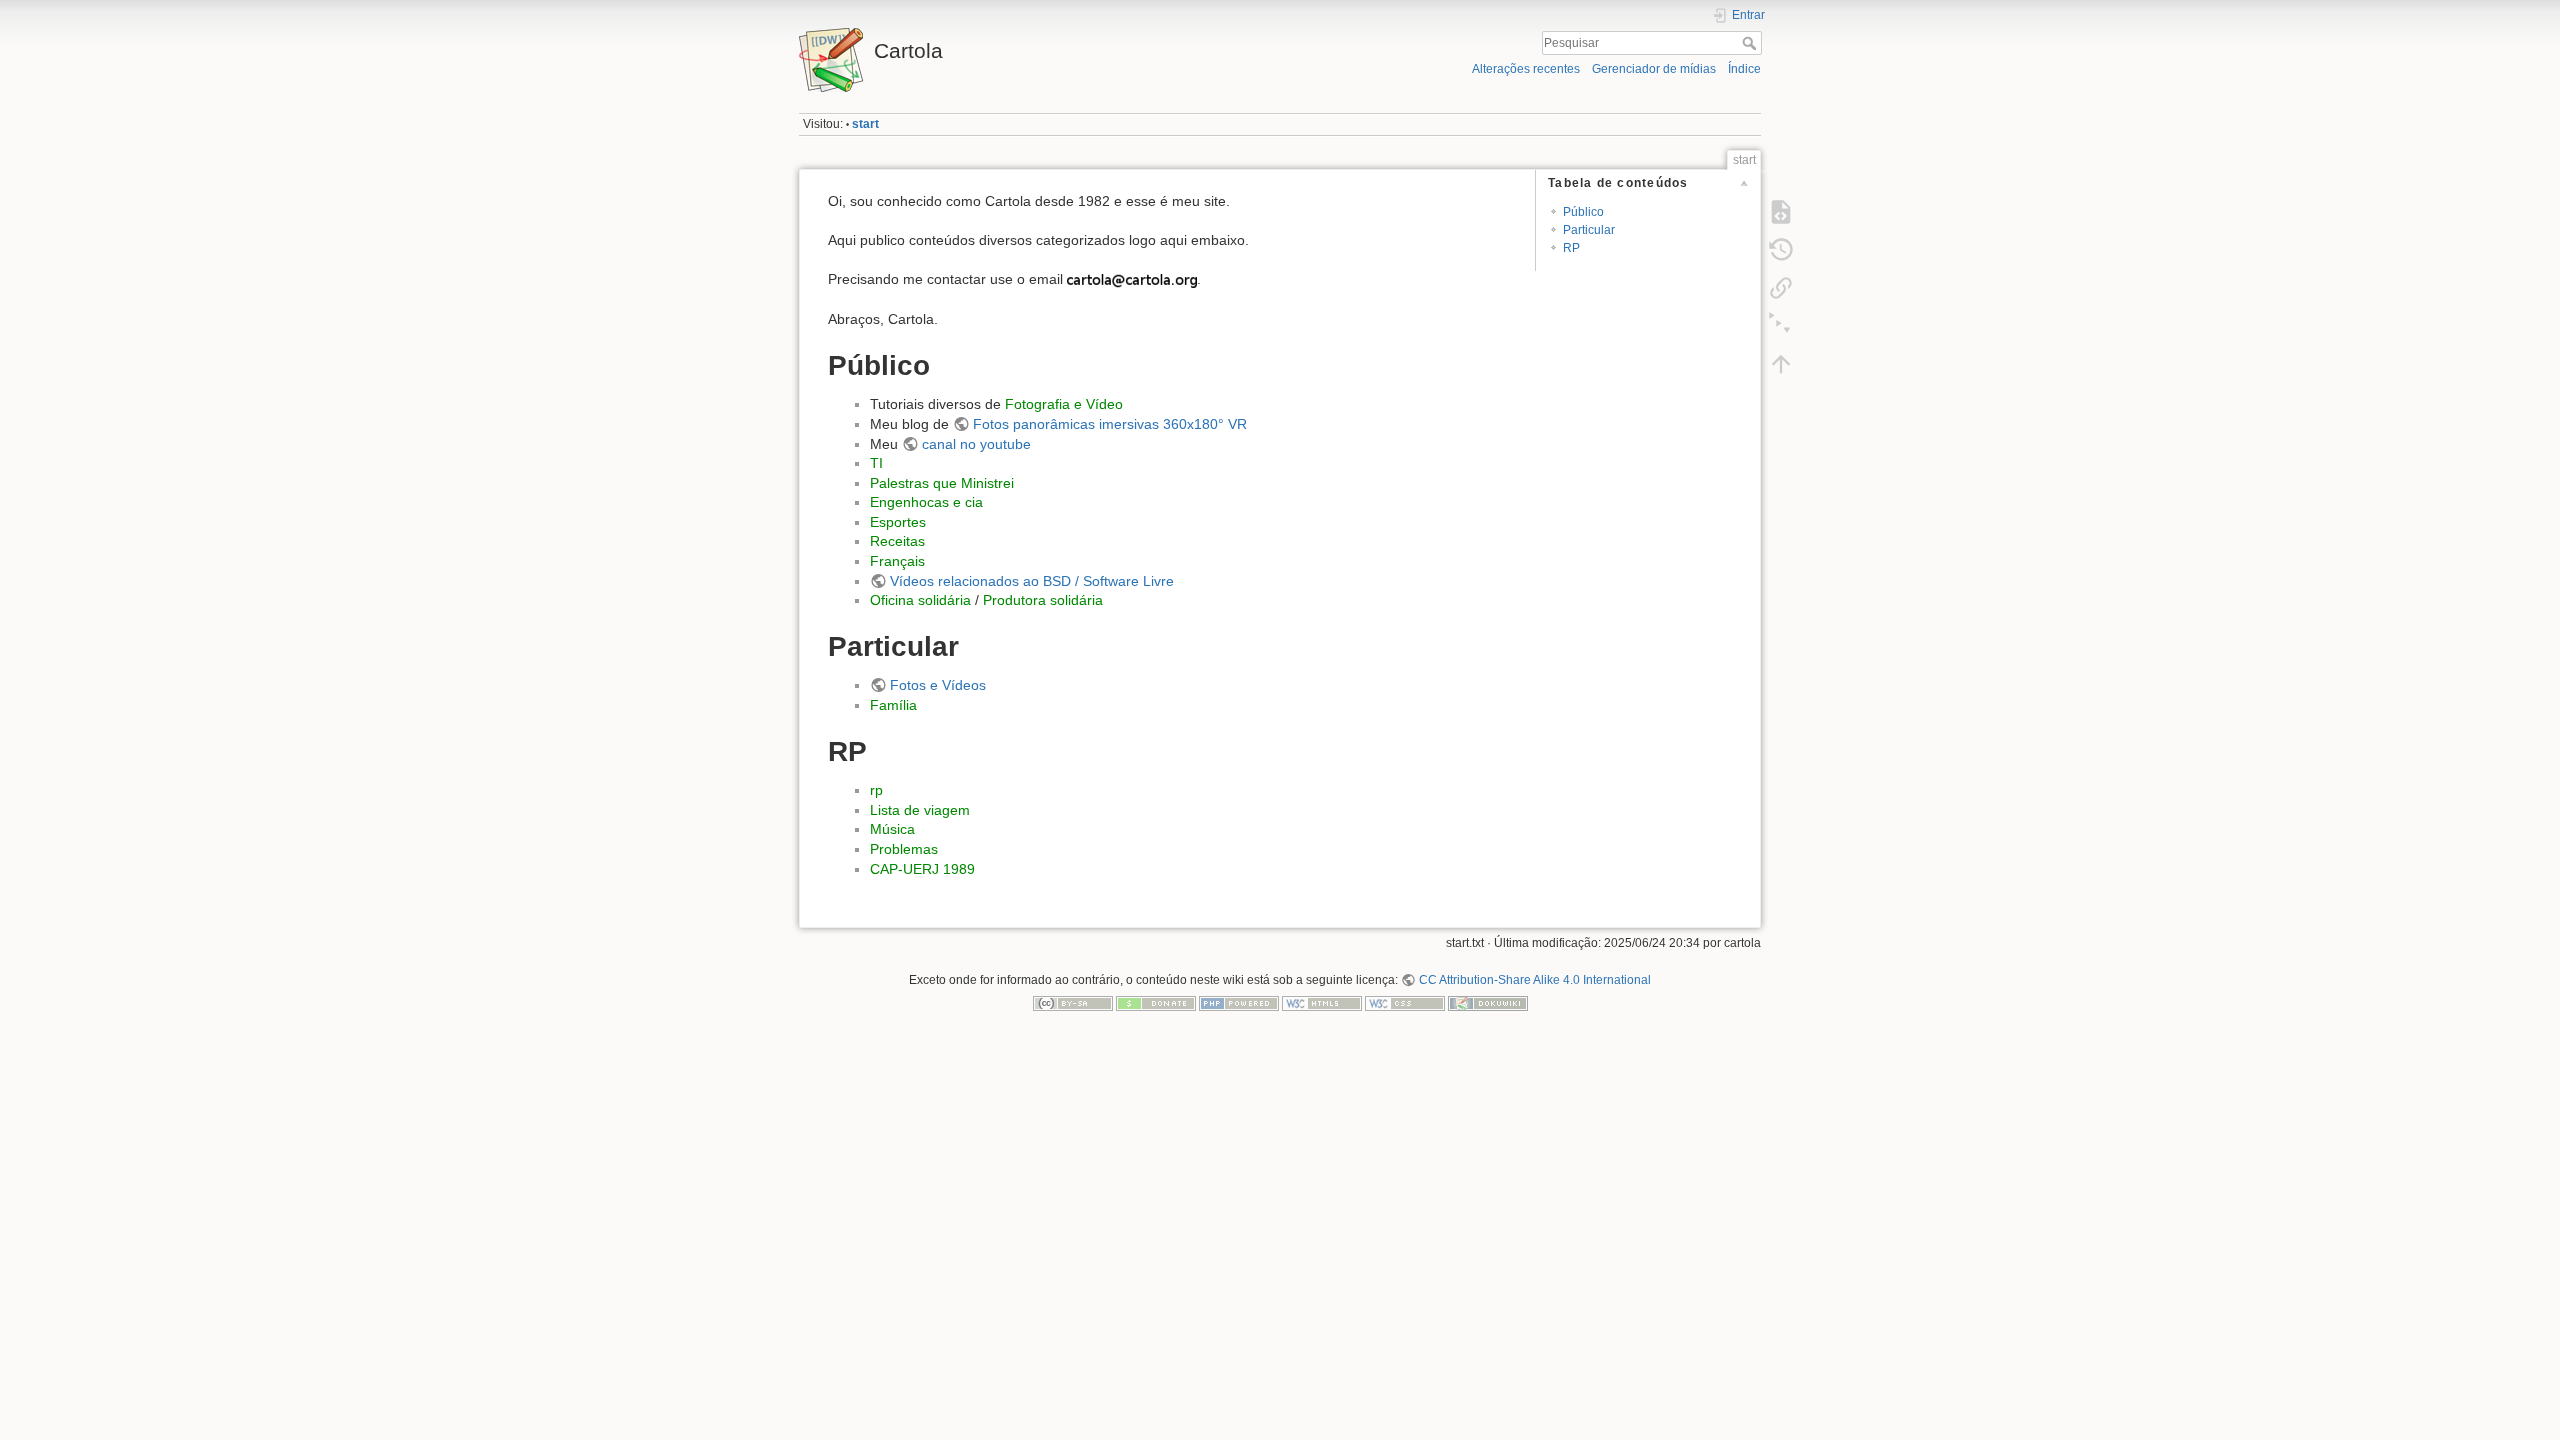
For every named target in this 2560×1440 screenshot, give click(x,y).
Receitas (897, 541)
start (865, 124)
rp (876, 790)
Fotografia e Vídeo (1064, 404)
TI (876, 463)
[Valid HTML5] (1322, 1003)
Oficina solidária (920, 600)
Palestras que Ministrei (942, 483)
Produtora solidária (1043, 600)
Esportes (898, 522)
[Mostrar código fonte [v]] (1781, 212)
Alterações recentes (1526, 69)
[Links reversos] (1781, 288)
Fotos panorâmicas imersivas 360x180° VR (1110, 424)
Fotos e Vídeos (938, 685)
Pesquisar (1751, 43)
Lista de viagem (920, 810)
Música (892, 829)
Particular (1589, 230)
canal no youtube (976, 444)
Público (1583, 212)
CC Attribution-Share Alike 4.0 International (1534, 980)
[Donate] (1156, 1003)
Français (897, 561)
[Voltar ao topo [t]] (1781, 364)
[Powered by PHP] (1239, 1003)
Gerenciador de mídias (1654, 69)
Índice (1744, 69)
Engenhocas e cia (926, 502)
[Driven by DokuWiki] (1488, 1003)
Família (893, 705)
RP (1571, 248)
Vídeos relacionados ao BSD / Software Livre (1032, 581)
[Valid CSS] (1405, 1003)
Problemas (904, 849)
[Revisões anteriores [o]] (1781, 250)
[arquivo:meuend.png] (1132, 279)
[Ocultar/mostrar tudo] (1781, 326)
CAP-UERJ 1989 (922, 869)
